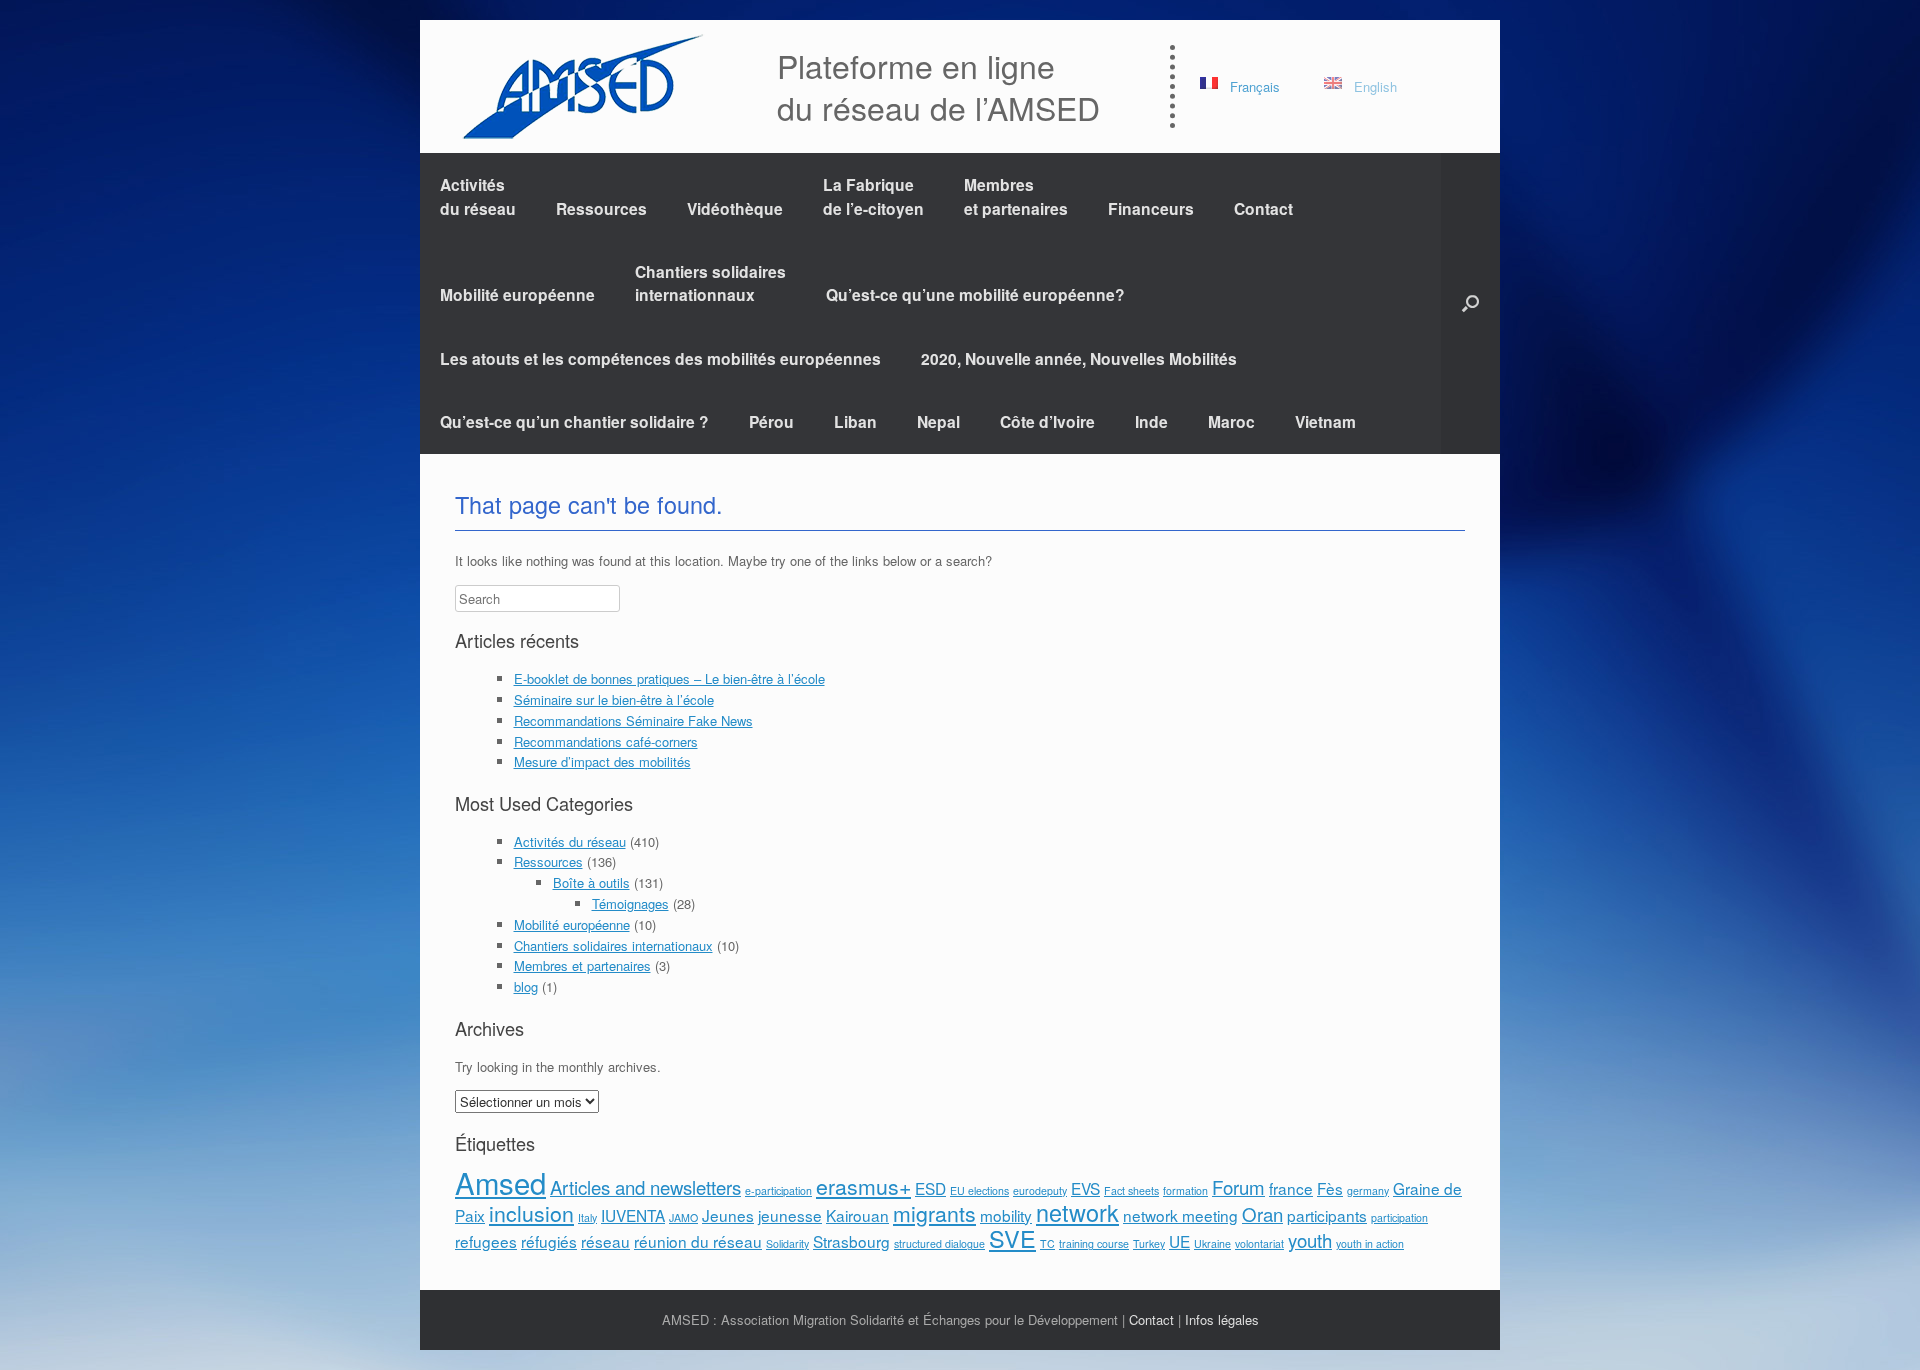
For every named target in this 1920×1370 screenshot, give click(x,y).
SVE (1012, 1238)
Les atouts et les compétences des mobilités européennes (660, 358)
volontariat (1259, 1243)
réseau (605, 1241)
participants (1327, 1215)
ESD (930, 1188)
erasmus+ (863, 1186)
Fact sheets (1131, 1190)
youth (1310, 1240)
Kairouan (857, 1215)
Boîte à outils (591, 882)
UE (1179, 1241)
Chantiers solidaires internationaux (613, 945)
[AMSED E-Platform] (581, 86)
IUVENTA (633, 1215)
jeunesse (790, 1215)
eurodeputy (1040, 1190)
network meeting (1180, 1215)
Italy (587, 1217)
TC (1047, 1243)
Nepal (938, 421)
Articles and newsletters (645, 1187)
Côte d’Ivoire (1047, 421)
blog (526, 986)
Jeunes (728, 1215)
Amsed (500, 1182)
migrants (934, 1213)
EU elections (979, 1190)
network (1077, 1212)
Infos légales (1222, 1319)
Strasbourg (851, 1241)
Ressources (601, 208)
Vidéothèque (735, 208)
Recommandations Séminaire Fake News (633, 720)
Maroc (1231, 421)
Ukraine (1212, 1243)
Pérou (771, 421)
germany (1368, 1190)
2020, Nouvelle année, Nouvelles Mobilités (1079, 358)
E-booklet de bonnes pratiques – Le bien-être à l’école (669, 678)
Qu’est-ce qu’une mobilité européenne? (975, 294)
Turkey (1149, 1243)
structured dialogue (939, 1243)
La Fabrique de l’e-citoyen (873, 196)
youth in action (1370, 1243)
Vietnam (1325, 421)
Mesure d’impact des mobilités (602, 761)
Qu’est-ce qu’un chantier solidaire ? (574, 421)
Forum (1238, 1187)
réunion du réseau (698, 1241)
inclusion (531, 1213)
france (1291, 1188)
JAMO (683, 1217)
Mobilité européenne (517, 294)
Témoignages (630, 903)
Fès (1330, 1188)
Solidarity (787, 1243)
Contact (1263, 208)
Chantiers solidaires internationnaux (710, 283)
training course (1094, 1243)
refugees (486, 1241)
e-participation (778, 1190)
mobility (1006, 1215)
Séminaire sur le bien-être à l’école (614, 699)
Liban (855, 421)
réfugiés (549, 1241)
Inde (1151, 421)
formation (1185, 1190)
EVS (1085, 1188)
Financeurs (1151, 208)
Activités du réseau (478, 196)
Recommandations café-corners (606, 741)
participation (1399, 1217)
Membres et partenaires (1016, 196)
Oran (1262, 1214)
